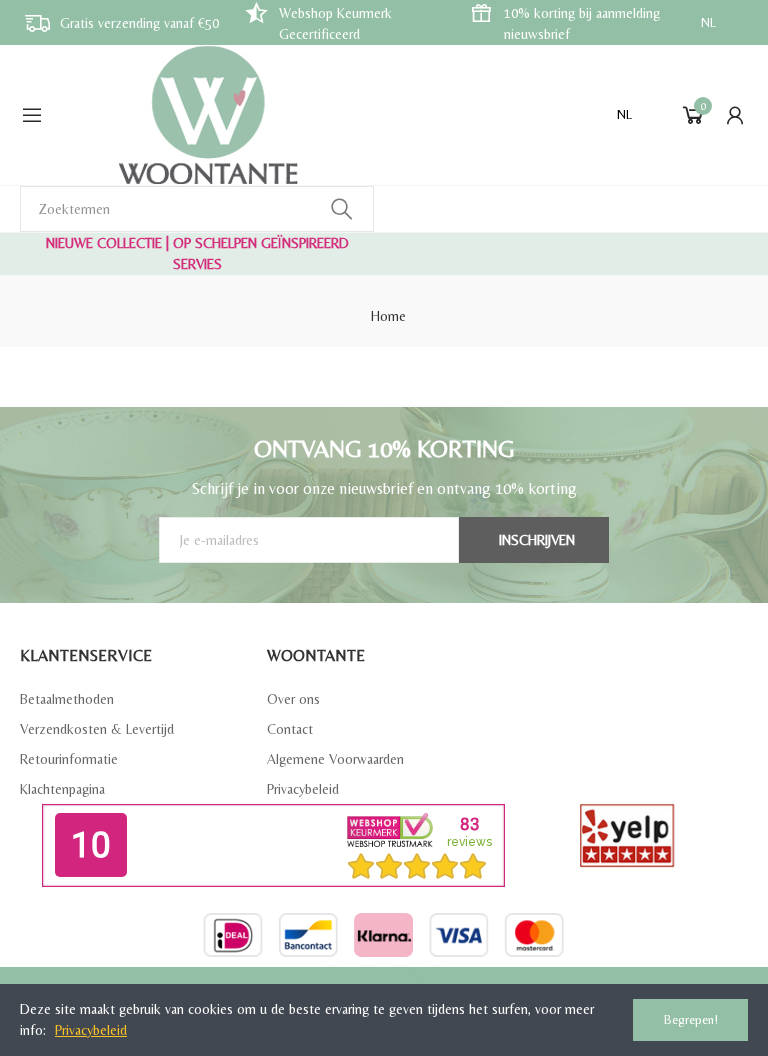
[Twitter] (367, 982)
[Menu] (32, 115)
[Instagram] (437, 982)
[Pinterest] (402, 982)
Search (342, 209)
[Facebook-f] (332, 982)
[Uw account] (735, 115)
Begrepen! (691, 1019)
